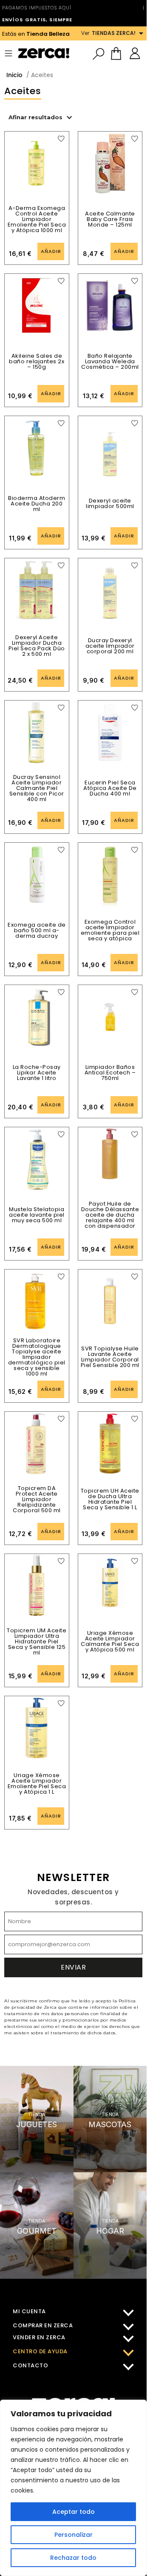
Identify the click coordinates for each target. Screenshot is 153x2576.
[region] (73, 2488)
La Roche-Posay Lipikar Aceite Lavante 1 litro (37, 1073)
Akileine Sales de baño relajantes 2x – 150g (37, 361)
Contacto (30, 2365)
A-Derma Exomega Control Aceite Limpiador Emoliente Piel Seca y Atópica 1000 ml (37, 219)
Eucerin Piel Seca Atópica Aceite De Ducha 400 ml (110, 788)
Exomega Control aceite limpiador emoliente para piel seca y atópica (110, 930)
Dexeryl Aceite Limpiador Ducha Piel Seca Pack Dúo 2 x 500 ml (37, 646)
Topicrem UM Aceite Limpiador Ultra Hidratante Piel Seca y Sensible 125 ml (37, 1641)
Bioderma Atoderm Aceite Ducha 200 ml (37, 504)
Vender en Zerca (39, 2337)
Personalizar (74, 2535)
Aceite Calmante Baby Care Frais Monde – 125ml (110, 219)
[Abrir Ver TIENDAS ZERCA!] (141, 33)
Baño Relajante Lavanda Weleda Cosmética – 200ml (110, 361)
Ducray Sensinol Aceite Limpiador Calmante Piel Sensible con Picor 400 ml (37, 788)
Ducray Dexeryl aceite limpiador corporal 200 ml (110, 646)
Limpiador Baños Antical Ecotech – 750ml (110, 1073)
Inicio (14, 75)
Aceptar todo (74, 2512)
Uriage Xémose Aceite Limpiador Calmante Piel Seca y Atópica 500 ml (110, 1641)
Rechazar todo (73, 2558)
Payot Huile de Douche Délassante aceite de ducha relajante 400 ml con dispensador (110, 1215)
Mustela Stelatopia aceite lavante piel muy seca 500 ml (37, 1215)
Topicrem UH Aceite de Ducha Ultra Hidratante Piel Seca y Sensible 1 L (110, 1499)
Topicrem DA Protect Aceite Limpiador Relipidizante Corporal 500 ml (37, 1499)
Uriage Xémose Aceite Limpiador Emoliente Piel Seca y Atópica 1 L (37, 1783)
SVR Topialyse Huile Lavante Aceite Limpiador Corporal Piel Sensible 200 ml (110, 1357)
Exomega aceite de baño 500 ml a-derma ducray (37, 930)
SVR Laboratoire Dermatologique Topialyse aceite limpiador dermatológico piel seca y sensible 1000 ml (37, 1357)
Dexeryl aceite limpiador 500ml (110, 503)
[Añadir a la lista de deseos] (61, 139)
